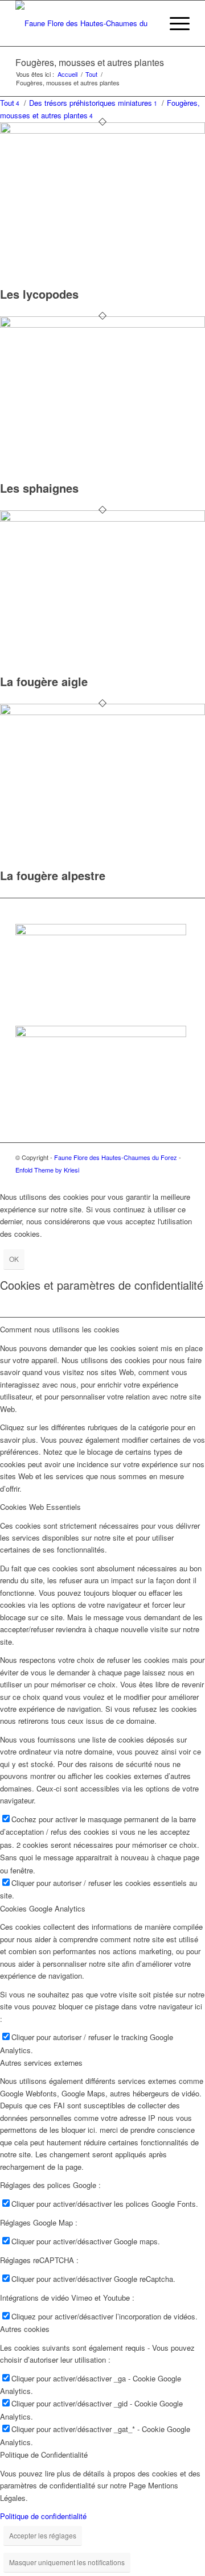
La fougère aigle (44, 681)
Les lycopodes (39, 294)
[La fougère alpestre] (102, 712)
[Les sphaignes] (102, 325)
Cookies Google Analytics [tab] (43, 1908)
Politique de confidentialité (43, 2516)
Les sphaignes (39, 488)
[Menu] (174, 23)
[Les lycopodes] (102, 131)
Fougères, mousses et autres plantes (90, 62)
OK (14, 1259)
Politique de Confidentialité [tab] (44, 2455)
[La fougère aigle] (102, 519)
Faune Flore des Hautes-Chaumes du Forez (116, 1157)
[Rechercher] (147, 23)
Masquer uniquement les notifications (67, 2562)
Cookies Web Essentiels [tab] (40, 1507)
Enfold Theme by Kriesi (47, 1170)
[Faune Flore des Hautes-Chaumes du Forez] (85, 23)
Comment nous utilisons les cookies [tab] (60, 1329)
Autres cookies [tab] (25, 2329)
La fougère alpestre (53, 875)
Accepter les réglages (43, 2535)
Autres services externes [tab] (41, 2063)
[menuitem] (147, 23)
